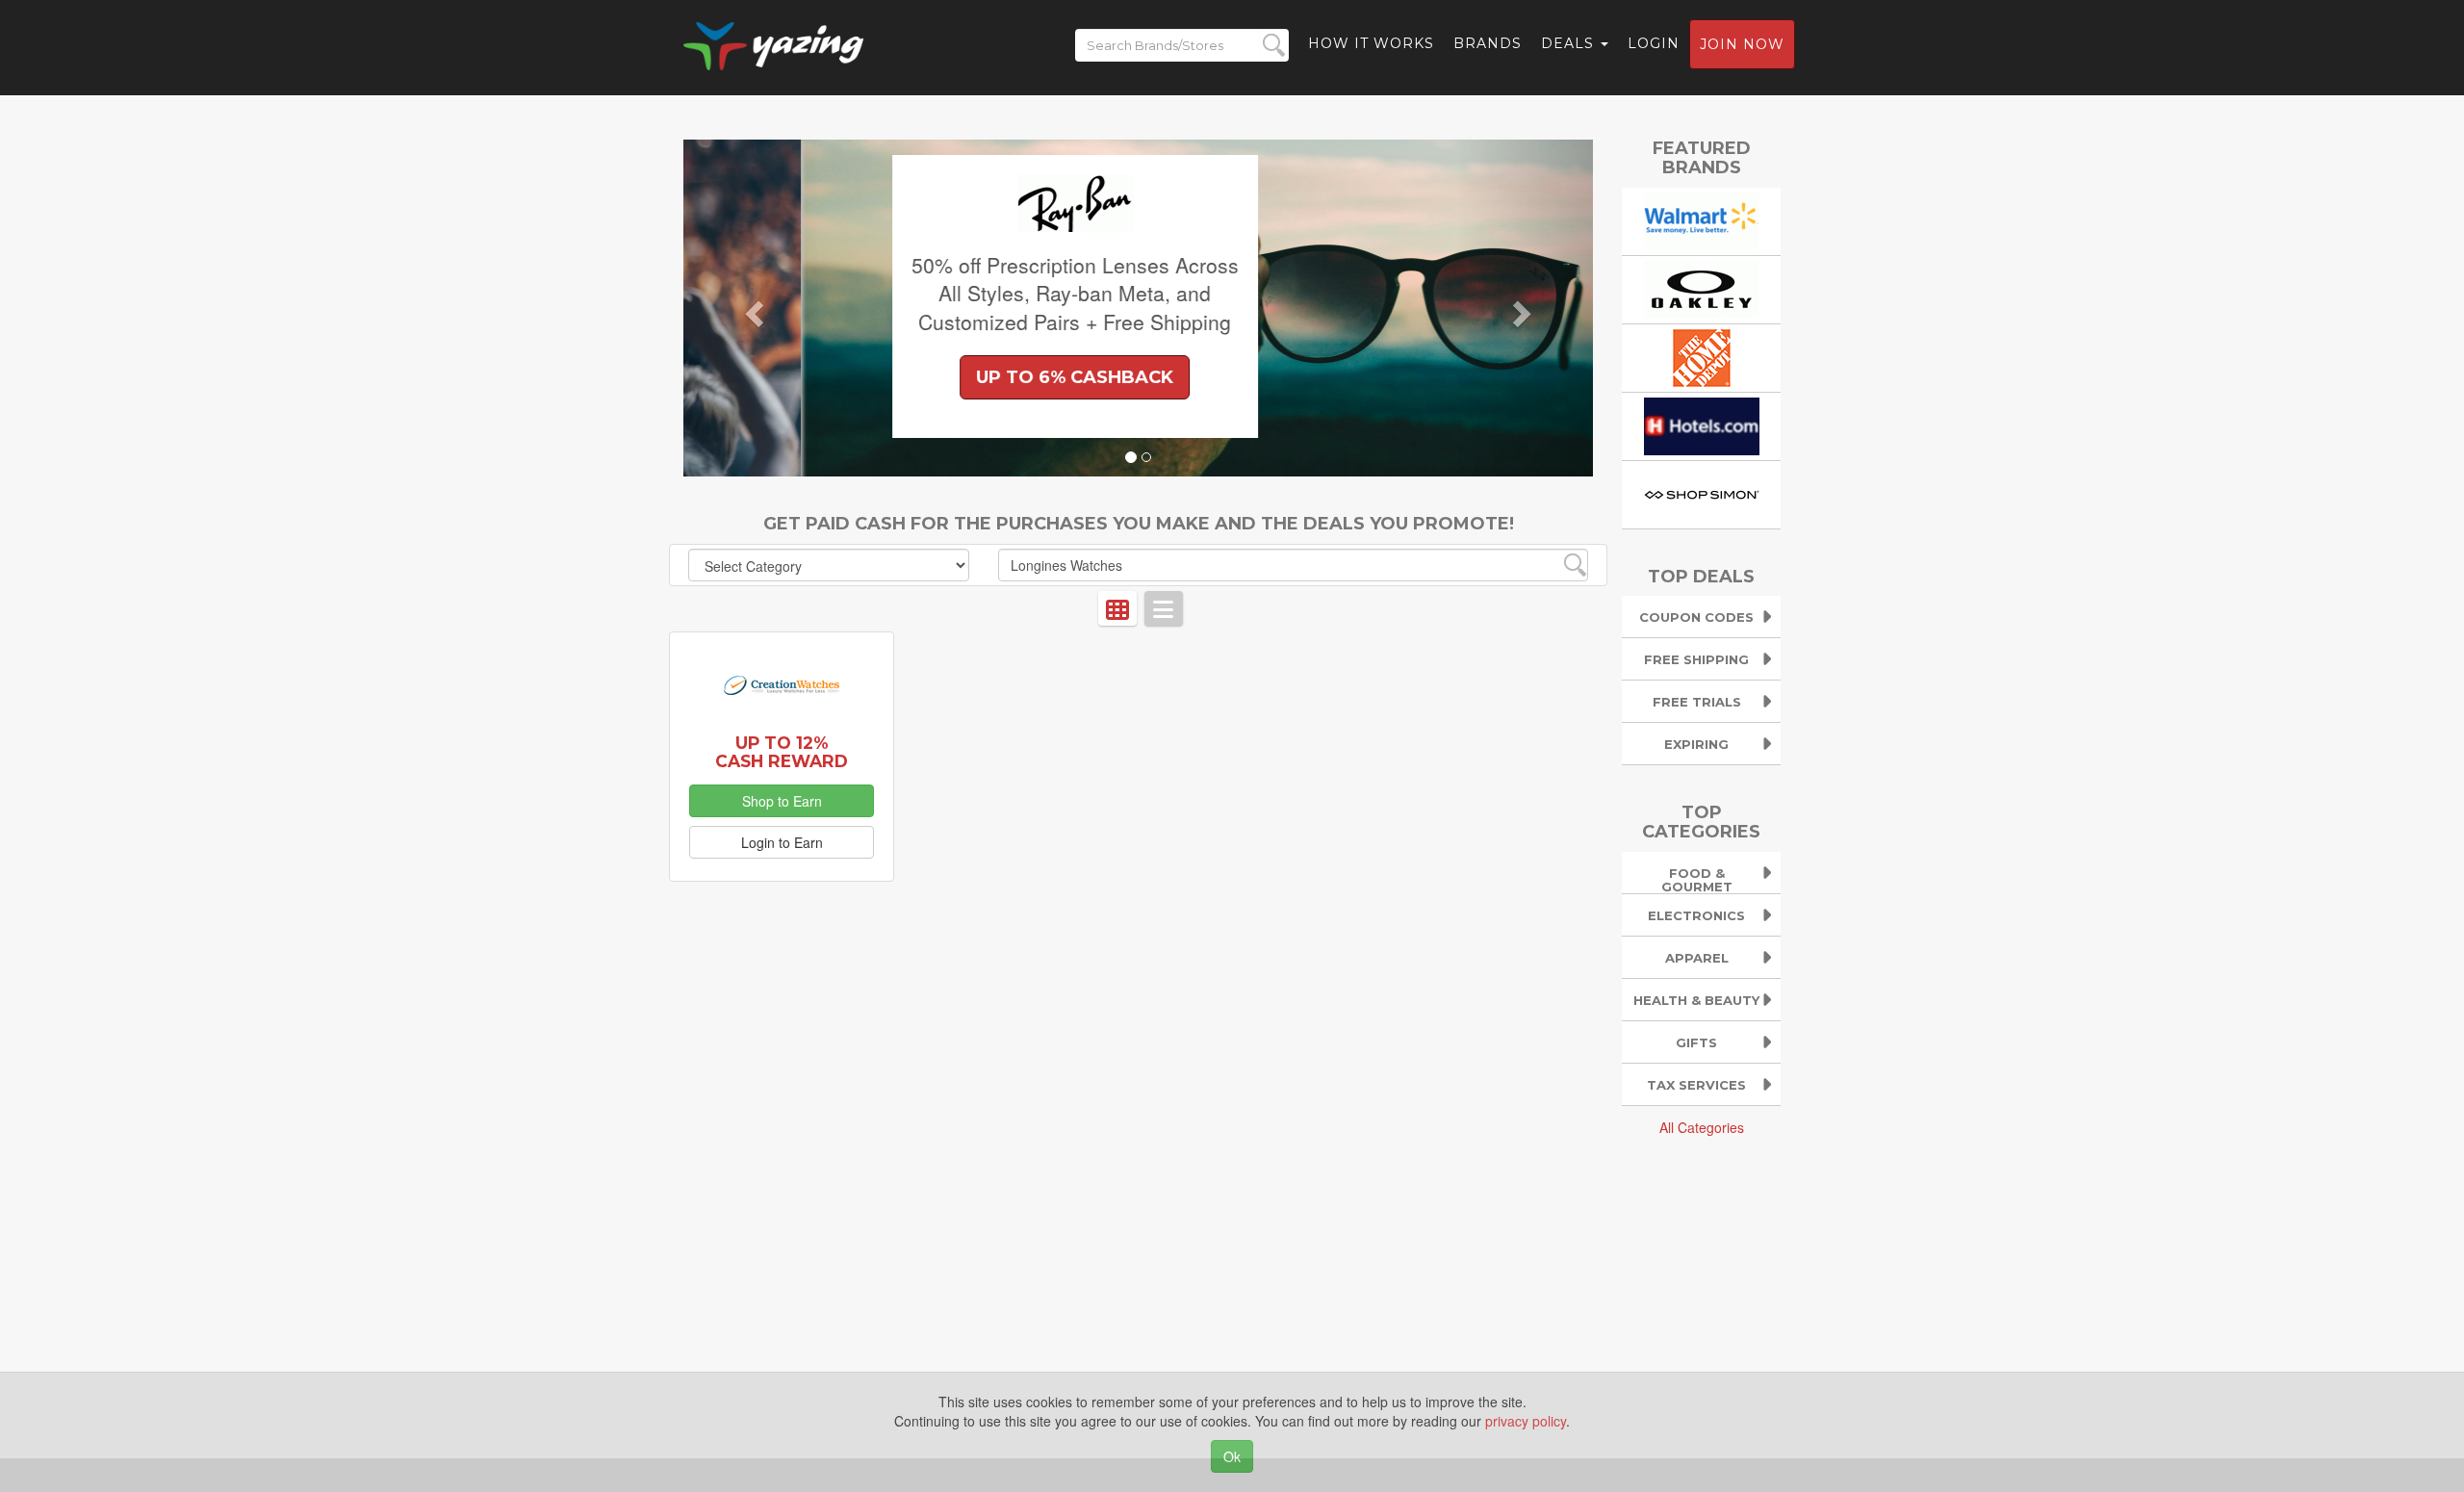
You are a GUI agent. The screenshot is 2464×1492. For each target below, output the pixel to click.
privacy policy (1526, 1421)
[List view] (1164, 608)
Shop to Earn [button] (782, 801)
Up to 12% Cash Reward (782, 752)
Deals (1570, 43)
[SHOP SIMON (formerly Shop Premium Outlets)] (1702, 492)
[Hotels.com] (1702, 424)
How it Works (1371, 43)
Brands (1488, 43)
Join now (1742, 44)
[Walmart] (1702, 219)
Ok (1232, 1456)
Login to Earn (782, 842)
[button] (752, 308)
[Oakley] (1702, 287)
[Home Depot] (1702, 355)
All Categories (1702, 1127)
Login (1654, 43)
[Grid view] (1117, 608)
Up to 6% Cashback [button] (957, 377)
